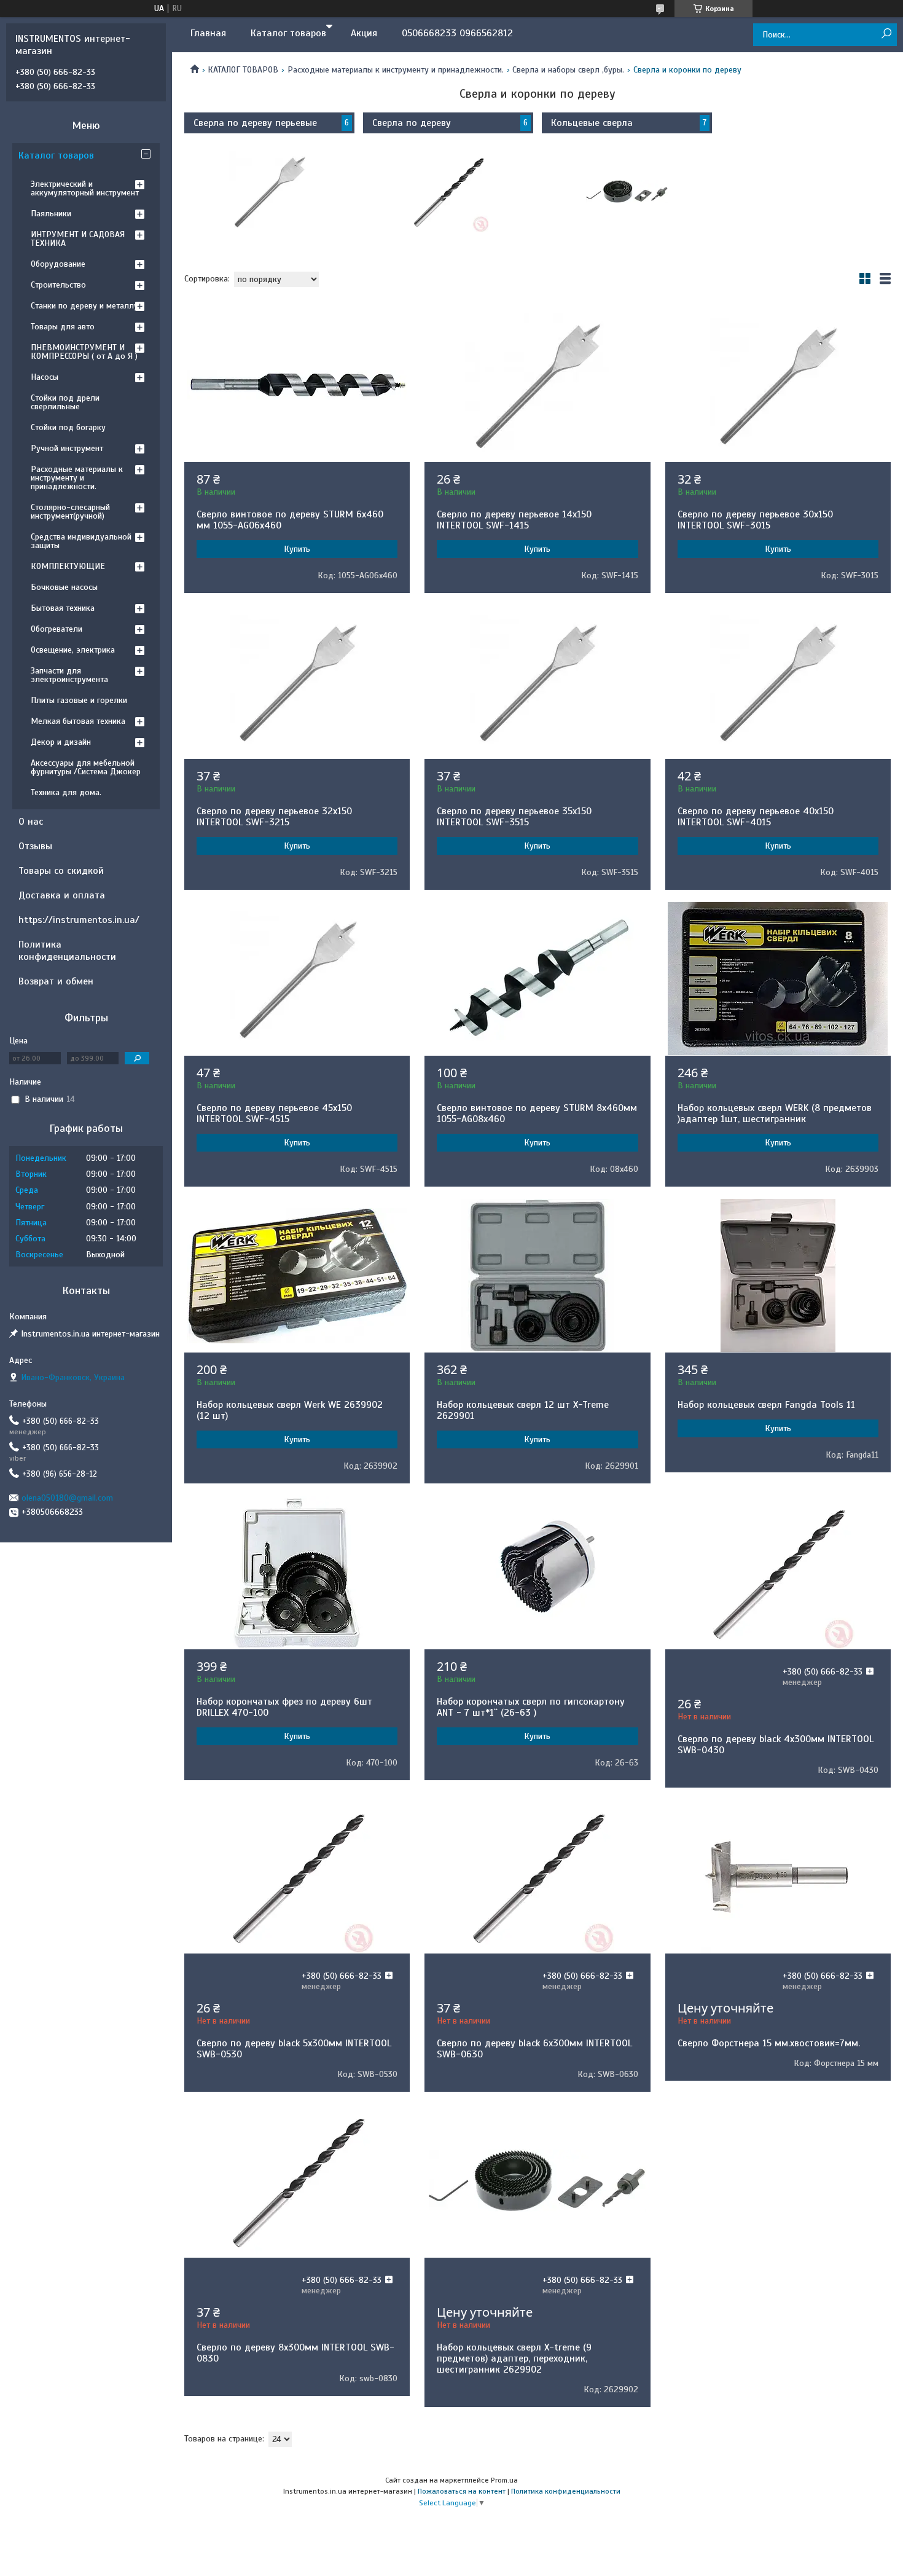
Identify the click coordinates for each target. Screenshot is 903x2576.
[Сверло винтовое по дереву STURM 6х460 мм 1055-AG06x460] (297, 385)
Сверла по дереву (412, 123)
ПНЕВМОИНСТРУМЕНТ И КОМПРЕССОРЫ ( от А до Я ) (84, 352)
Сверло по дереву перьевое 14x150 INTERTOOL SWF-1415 (514, 520)
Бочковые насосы (64, 587)
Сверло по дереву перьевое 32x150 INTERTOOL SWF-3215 (274, 817)
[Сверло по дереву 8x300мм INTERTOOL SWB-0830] (297, 2181)
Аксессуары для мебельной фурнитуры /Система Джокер (86, 767)
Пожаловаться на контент (462, 2491)
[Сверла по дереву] (448, 192)
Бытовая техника (63, 608)
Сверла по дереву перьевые (255, 123)
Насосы (45, 377)
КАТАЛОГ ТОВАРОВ (243, 70)
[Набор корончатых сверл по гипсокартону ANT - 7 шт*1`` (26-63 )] (537, 1573)
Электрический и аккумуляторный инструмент (85, 188)
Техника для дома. (66, 792)
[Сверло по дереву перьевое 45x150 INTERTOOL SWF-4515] (297, 979)
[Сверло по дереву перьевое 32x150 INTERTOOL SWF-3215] (297, 682)
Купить (297, 549)
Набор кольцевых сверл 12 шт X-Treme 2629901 (523, 1410)
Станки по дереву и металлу (84, 306)
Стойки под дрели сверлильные (65, 402)
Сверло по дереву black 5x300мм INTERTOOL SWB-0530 (294, 2049)
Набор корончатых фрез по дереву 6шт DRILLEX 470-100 (284, 1707)
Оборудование (58, 264)
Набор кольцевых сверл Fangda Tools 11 (766, 1405)
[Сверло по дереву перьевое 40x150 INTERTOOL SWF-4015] (778, 682)
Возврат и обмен (56, 981)
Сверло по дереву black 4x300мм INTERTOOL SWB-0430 (776, 1745)
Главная (208, 33)
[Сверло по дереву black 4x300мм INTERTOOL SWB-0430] (778, 1573)
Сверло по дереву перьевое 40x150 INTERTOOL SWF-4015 (756, 817)
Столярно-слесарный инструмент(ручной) (70, 512)
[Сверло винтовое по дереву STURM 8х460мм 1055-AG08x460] (537, 979)
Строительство (58, 285)
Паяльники (51, 214)
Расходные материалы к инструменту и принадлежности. (396, 70)
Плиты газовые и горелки (79, 700)
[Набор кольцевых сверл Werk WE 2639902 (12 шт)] (297, 1276)
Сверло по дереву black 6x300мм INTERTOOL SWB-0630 (534, 2049)
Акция (364, 33)
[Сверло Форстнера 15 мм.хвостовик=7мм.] (778, 1877)
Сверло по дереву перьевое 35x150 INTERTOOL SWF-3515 (514, 817)
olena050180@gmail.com (67, 1498)
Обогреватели (57, 629)
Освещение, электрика (73, 650)
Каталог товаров (288, 33)
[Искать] (886, 34)
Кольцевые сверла (592, 123)
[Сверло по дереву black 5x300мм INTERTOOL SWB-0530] (297, 1877)
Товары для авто (63, 327)
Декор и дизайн (61, 742)
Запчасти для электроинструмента (69, 675)
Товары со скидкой (61, 871)
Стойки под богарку (68, 427)
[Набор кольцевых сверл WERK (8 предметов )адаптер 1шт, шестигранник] (778, 979)
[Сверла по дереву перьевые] (269, 192)
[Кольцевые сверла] (627, 192)
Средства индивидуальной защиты (81, 541)
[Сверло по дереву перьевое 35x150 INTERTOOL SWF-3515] (537, 682)
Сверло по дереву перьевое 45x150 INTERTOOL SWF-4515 (274, 1113)
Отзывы (35, 846)
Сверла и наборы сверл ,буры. (568, 70)
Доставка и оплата (62, 895)
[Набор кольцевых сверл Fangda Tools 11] (778, 1276)
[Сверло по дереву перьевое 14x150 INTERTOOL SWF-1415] (537, 385)
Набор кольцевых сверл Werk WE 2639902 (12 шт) (290, 1410)
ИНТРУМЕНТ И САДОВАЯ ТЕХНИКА (78, 239)
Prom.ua (504, 2480)
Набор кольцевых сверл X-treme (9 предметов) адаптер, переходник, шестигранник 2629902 (514, 2358)
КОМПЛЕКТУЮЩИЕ (68, 566)
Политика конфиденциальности (67, 951)
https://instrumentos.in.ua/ (79, 920)
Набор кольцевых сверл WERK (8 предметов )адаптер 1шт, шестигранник (775, 1113)
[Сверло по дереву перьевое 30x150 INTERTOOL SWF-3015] (778, 385)
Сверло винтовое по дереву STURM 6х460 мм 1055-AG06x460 (290, 520)
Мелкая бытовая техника (78, 721)
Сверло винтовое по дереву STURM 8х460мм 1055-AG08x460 (537, 1113)
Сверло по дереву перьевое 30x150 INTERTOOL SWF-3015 (755, 520)
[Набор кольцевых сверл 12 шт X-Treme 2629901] (537, 1276)
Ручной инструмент (67, 448)
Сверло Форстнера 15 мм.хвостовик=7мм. (769, 2043)
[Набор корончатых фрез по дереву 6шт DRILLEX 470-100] (297, 1573)
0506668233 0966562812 (457, 33)
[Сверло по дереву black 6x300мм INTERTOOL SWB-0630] (537, 1877)
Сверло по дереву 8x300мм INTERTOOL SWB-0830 (295, 2353)
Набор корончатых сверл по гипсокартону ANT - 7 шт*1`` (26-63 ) (531, 1707)
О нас (31, 822)
